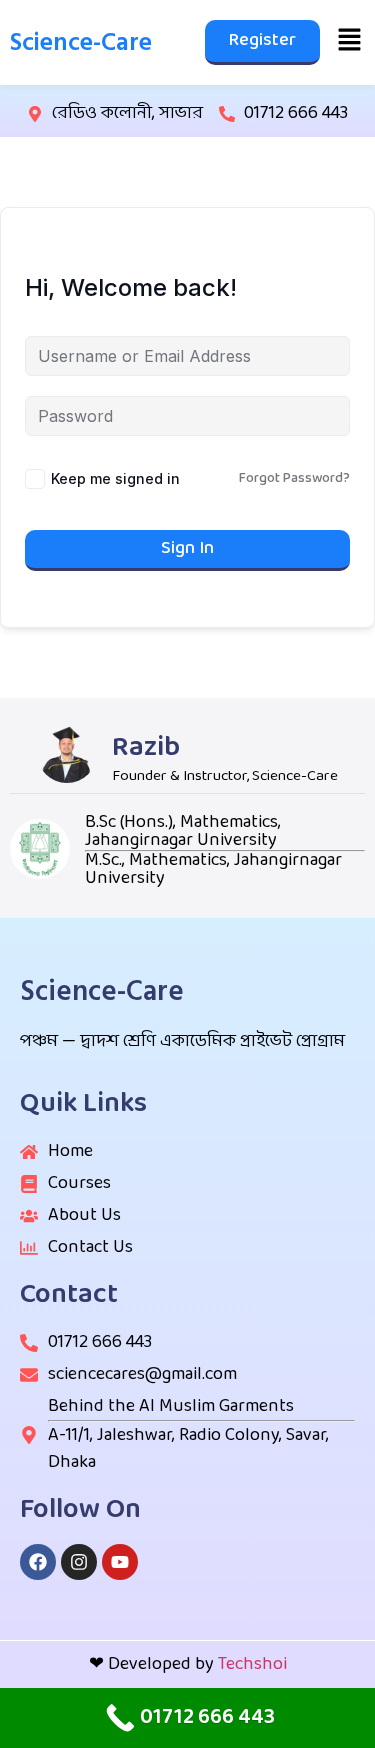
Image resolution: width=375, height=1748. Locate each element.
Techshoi (252, 1664)
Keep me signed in (115, 478)
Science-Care (81, 42)
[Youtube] (120, 1562)
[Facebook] (38, 1562)
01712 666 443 (296, 113)
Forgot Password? (294, 479)
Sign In (187, 548)
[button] (350, 42)
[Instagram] (79, 1562)
